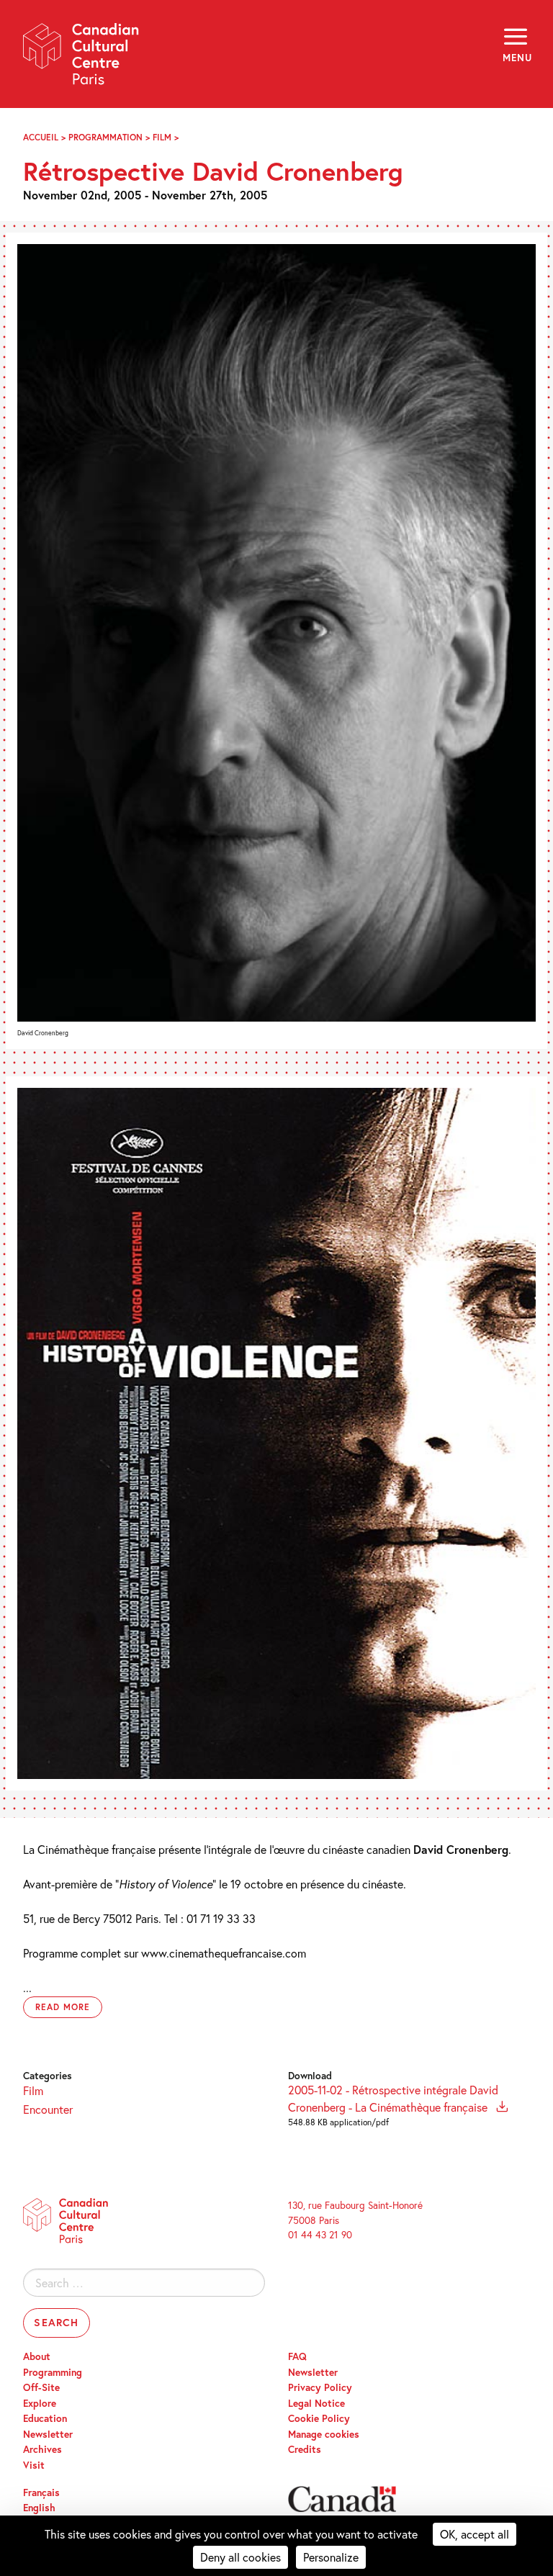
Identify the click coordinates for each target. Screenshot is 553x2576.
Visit (34, 2465)
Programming (53, 2372)
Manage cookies (324, 2434)
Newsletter (48, 2434)
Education (45, 2418)
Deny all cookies (240, 2557)
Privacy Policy (320, 2387)
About (37, 2356)
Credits (305, 2449)
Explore (40, 2403)
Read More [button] (63, 2007)
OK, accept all (475, 2534)
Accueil (41, 137)
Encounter (48, 2109)
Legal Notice (316, 2403)
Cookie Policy (319, 2418)
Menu (516, 58)
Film (162, 137)
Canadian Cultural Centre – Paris (81, 59)
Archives (42, 2449)
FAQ (297, 2356)
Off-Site (41, 2387)
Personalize (331, 2557)
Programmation (105, 137)
